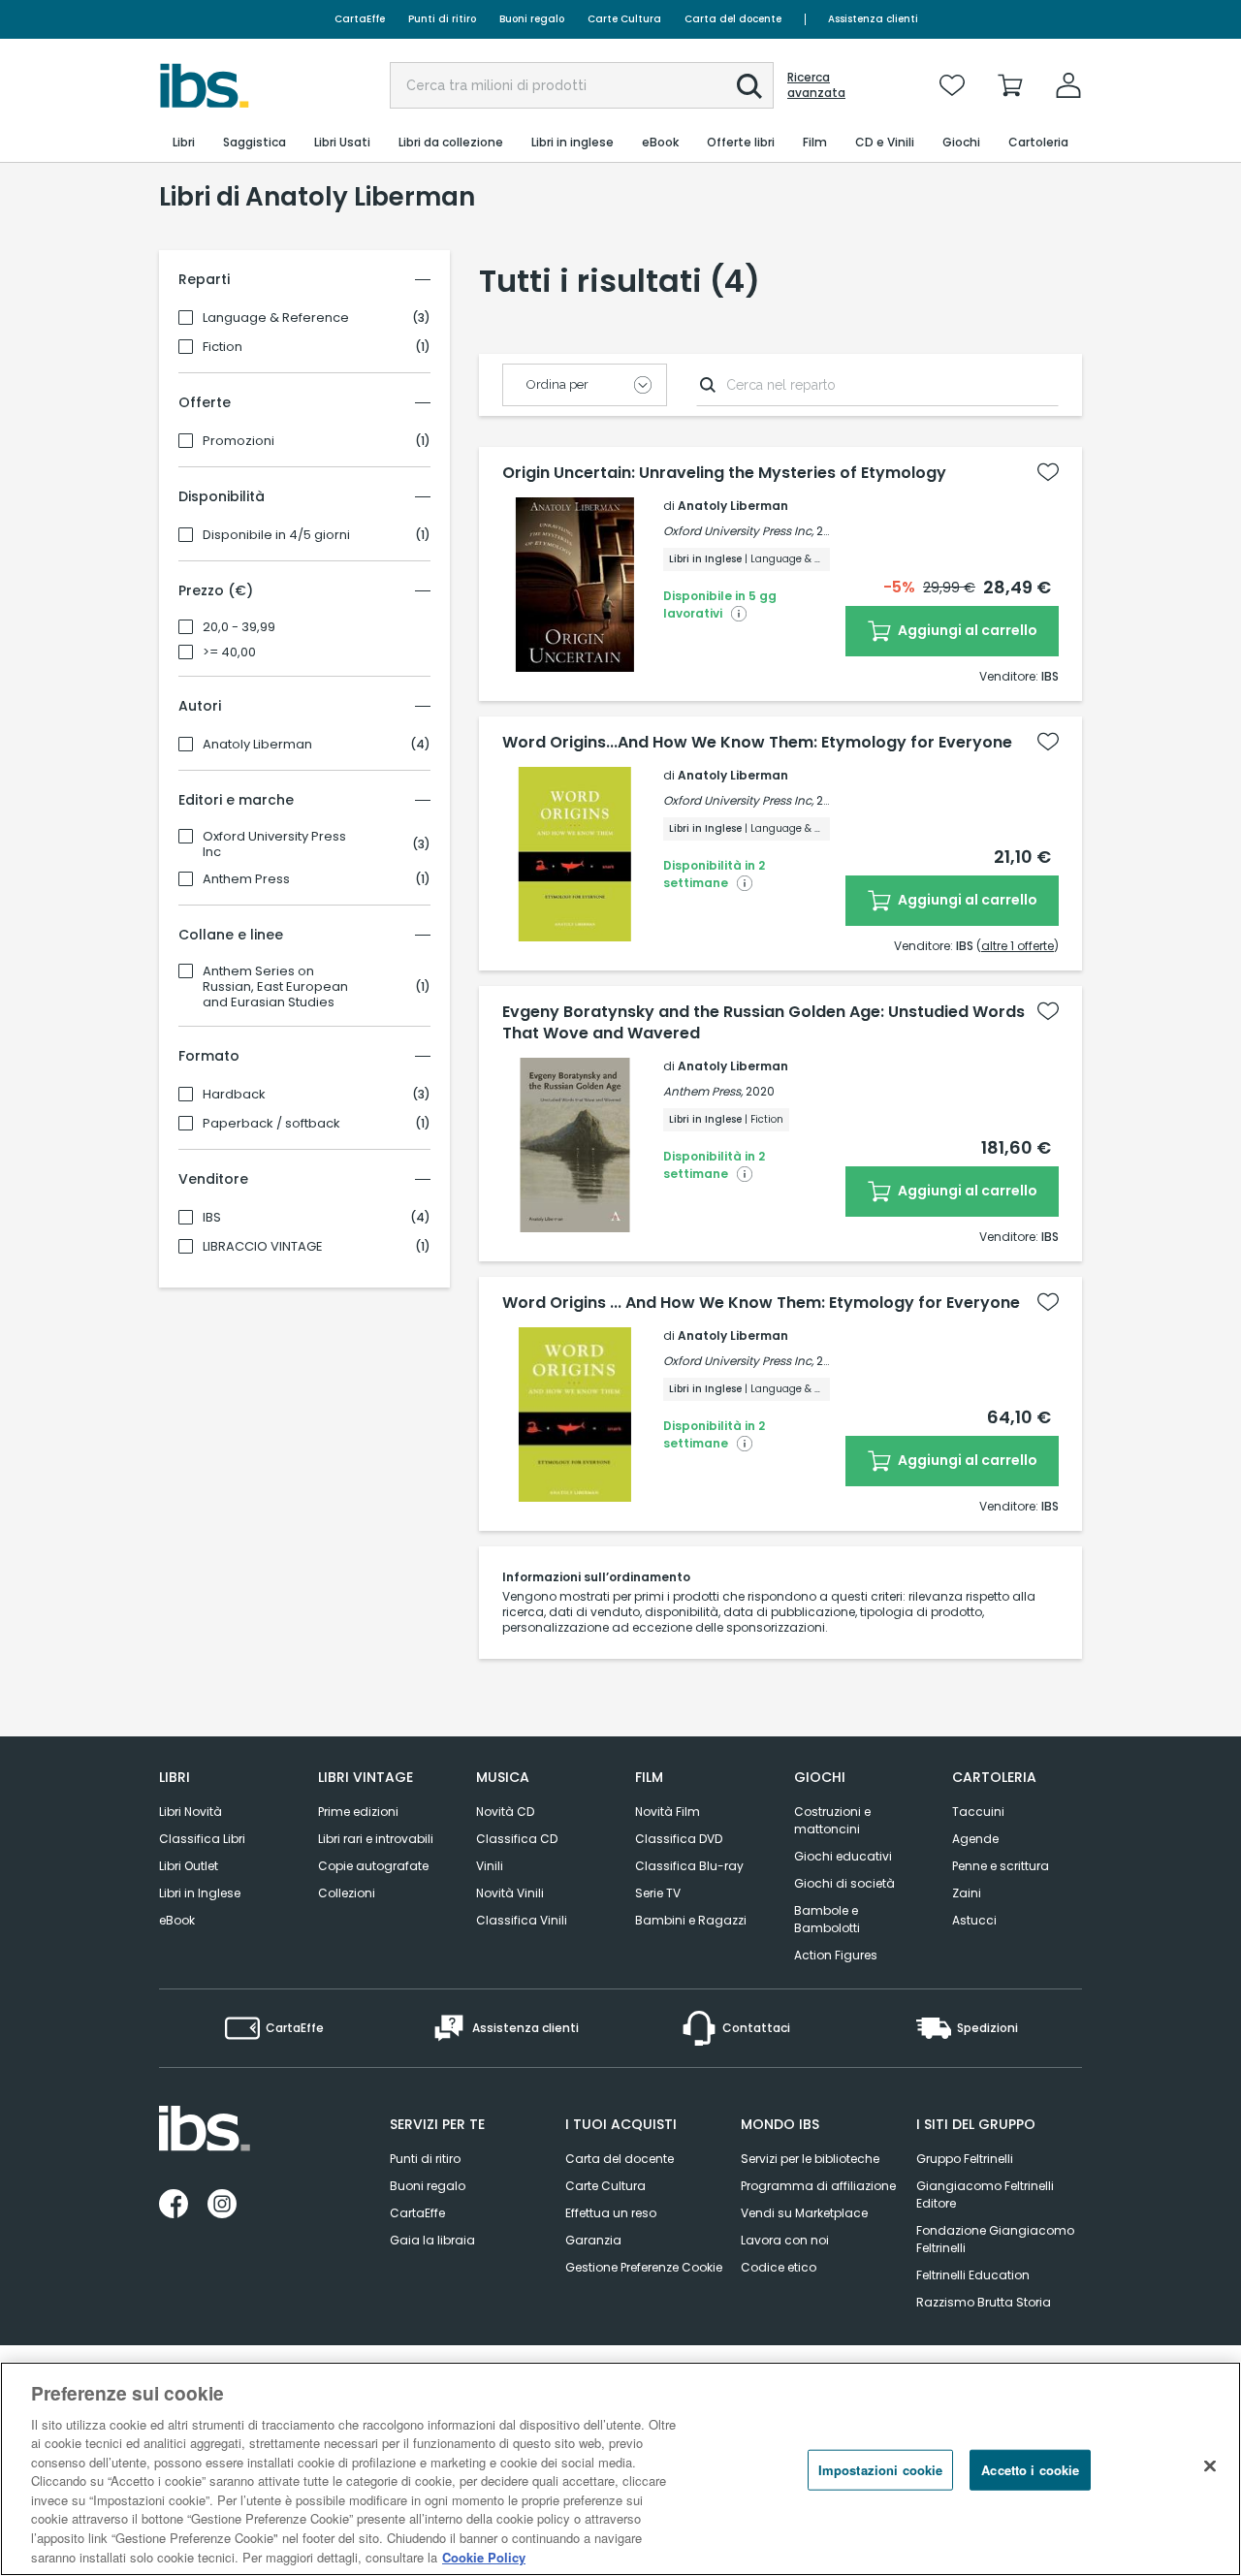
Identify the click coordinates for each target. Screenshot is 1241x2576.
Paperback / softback (271, 1124)
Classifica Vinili (522, 1920)
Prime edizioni (358, 1812)
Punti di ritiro (442, 19)
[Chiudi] (1210, 2466)
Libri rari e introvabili (376, 1839)
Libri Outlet (189, 1866)
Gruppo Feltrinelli (965, 2159)
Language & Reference (276, 318)
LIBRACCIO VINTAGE (263, 1247)
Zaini (967, 1893)
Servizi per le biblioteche (810, 2159)
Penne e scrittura (1001, 1866)
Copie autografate (373, 1866)
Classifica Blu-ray (689, 1866)
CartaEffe (360, 19)
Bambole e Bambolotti (827, 1919)
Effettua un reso (611, 2213)
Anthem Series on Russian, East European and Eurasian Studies (275, 987)
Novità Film (668, 1812)
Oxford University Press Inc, (738, 531)
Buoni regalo (532, 19)
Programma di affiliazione (818, 2186)
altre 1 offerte (1018, 946)
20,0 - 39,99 (239, 627)
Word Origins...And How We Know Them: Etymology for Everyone (757, 743)
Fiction (223, 347)
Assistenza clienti (873, 19)
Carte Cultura (624, 19)
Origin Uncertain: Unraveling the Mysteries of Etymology (724, 473)
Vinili (490, 1866)
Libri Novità (191, 1812)
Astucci (974, 1920)
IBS (212, 1218)
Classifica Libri (202, 1839)
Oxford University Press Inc (274, 844)
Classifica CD (517, 1839)
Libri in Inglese (200, 1893)
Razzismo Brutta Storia (984, 2302)
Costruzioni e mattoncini (832, 1820)
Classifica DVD (679, 1839)
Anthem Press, (703, 1091)
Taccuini (978, 1812)
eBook (177, 1920)
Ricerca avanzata (816, 85)
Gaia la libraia (432, 2240)
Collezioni (347, 1893)
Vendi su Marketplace (804, 2213)
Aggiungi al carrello (966, 630)
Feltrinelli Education (973, 2275)
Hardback (234, 1095)
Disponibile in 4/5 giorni (276, 535)
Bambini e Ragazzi (691, 1920)
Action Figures (836, 1955)
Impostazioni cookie (880, 2470)
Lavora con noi (785, 2240)
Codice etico (779, 2267)
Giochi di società (844, 1883)
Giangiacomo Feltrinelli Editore (985, 2194)
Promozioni (239, 441)
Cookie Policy (484, 2556)
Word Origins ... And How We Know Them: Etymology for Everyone (761, 1303)
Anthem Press (246, 879)
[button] (749, 86)
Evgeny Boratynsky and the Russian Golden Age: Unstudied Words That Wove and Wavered (764, 1023)
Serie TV (658, 1893)
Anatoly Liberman (257, 745)
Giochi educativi (843, 1856)
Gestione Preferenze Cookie (644, 2267)
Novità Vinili (510, 1893)
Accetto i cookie (1030, 2470)
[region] (620, 2469)
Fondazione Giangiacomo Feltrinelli (995, 2239)
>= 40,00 (229, 652)
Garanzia (593, 2240)
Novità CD (505, 1812)
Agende (975, 1839)
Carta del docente (733, 19)
